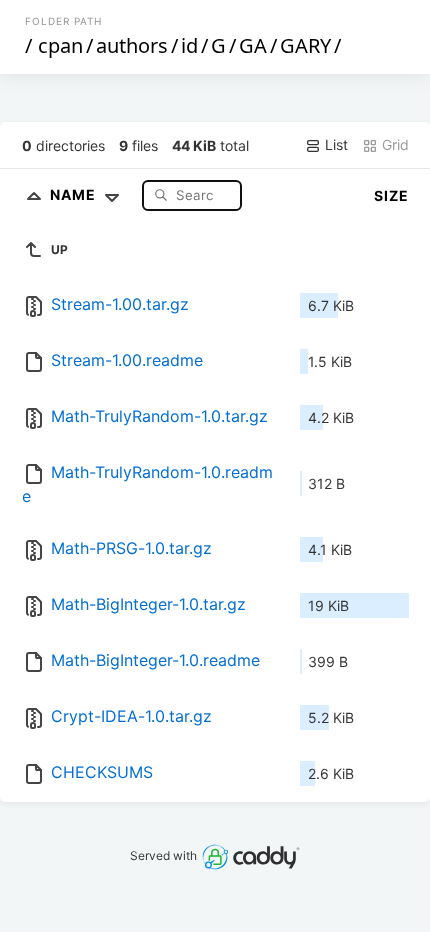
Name (75, 194)
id (189, 45)
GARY (305, 45)
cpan (60, 45)
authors (132, 45)
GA (253, 45)
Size (391, 195)
